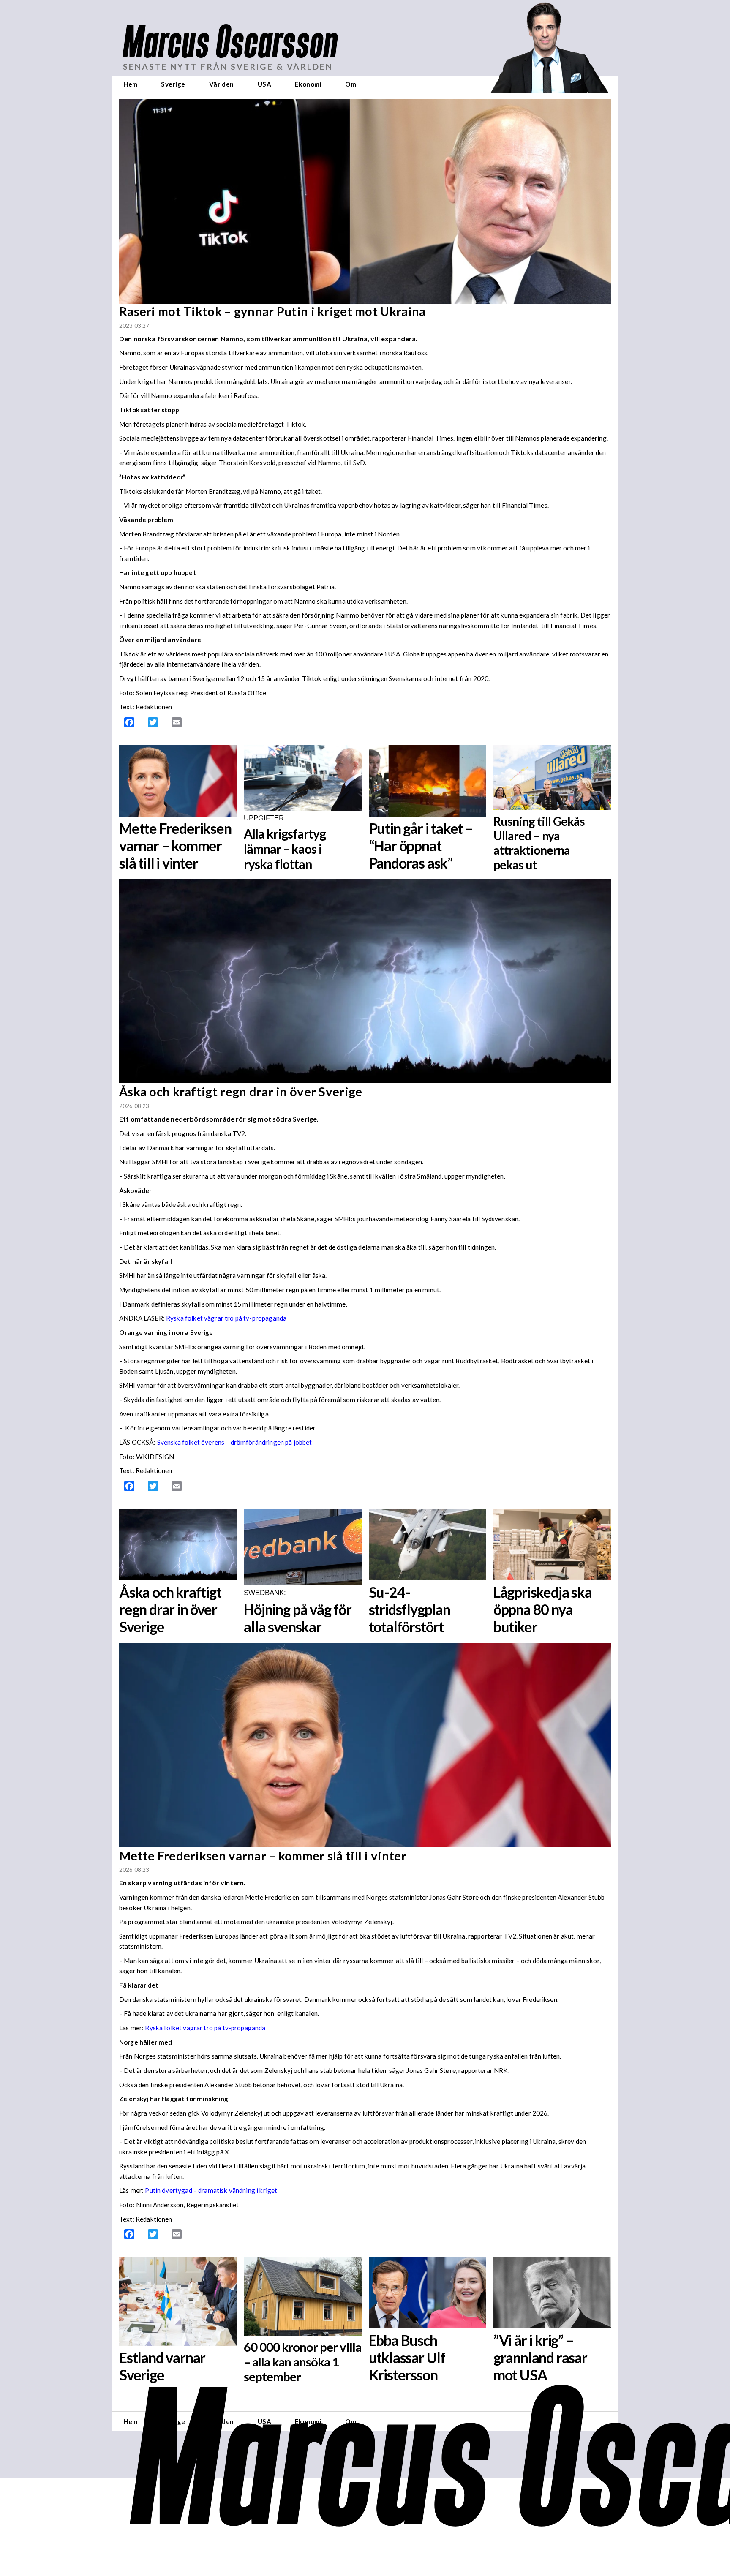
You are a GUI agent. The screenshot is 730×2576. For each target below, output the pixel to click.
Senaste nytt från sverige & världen (228, 67)
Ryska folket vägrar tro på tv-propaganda (226, 1318)
